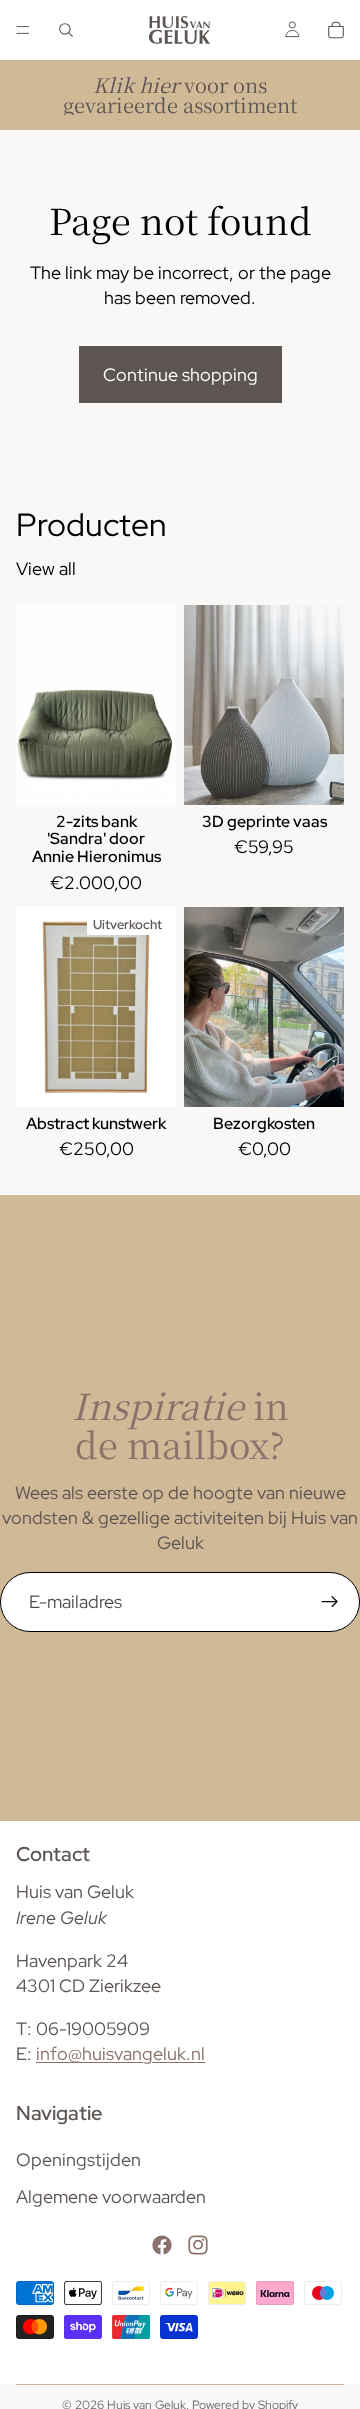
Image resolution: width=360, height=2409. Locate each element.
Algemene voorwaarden (111, 2196)
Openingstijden (78, 2159)
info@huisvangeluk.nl (120, 2054)
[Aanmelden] (330, 1602)
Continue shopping (180, 374)
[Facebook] (162, 2246)
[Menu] (23, 30)
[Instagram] (198, 2246)
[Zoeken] (66, 30)
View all (46, 568)
